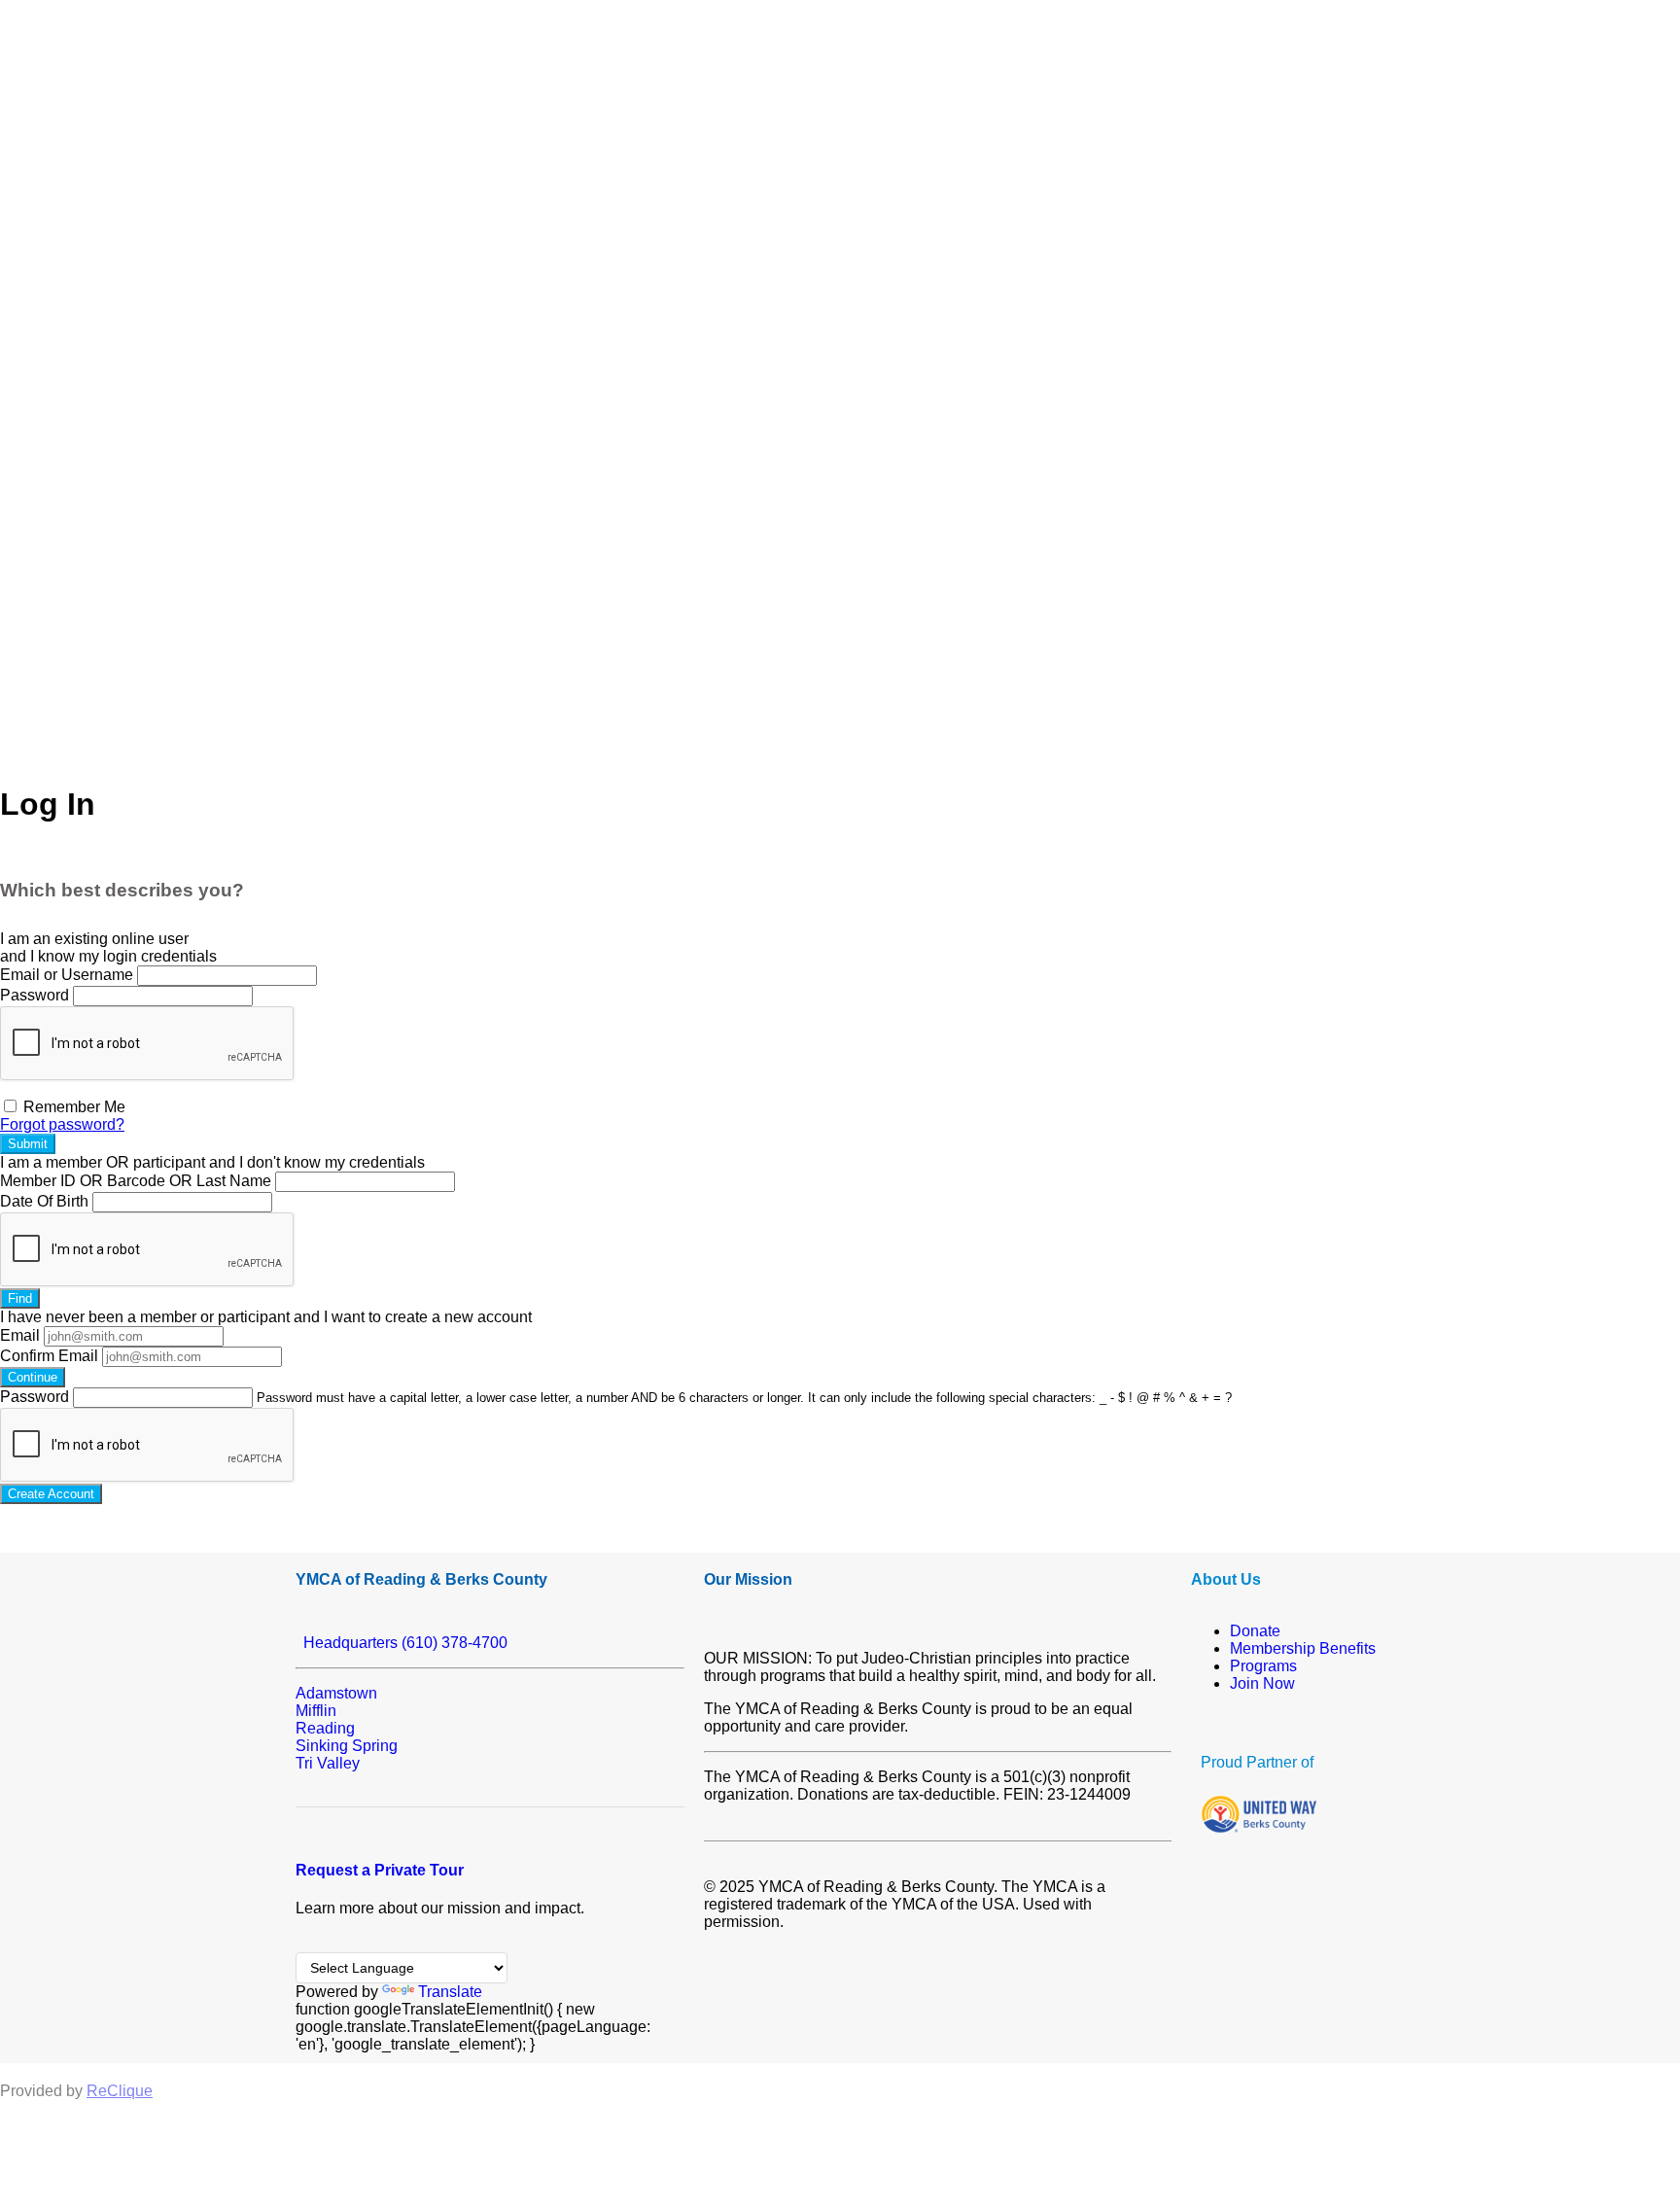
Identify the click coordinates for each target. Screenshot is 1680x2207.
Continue (33, 1377)
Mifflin (316, 1711)
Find (20, 1298)
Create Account (51, 1494)
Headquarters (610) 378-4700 (402, 1643)
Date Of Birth (44, 1201)
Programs (1263, 1666)
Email (20, 1335)
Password (35, 995)
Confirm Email (49, 1356)
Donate (1255, 1631)
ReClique (120, 2091)
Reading (325, 1728)
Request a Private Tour (380, 1870)
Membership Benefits (1303, 1648)
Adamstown (336, 1693)
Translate (450, 1992)
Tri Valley (328, 1763)
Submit (28, 1144)
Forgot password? (62, 1124)
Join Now (1262, 1683)
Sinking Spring (347, 1746)
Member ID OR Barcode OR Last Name (136, 1181)
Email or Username (67, 975)
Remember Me (72, 1107)
